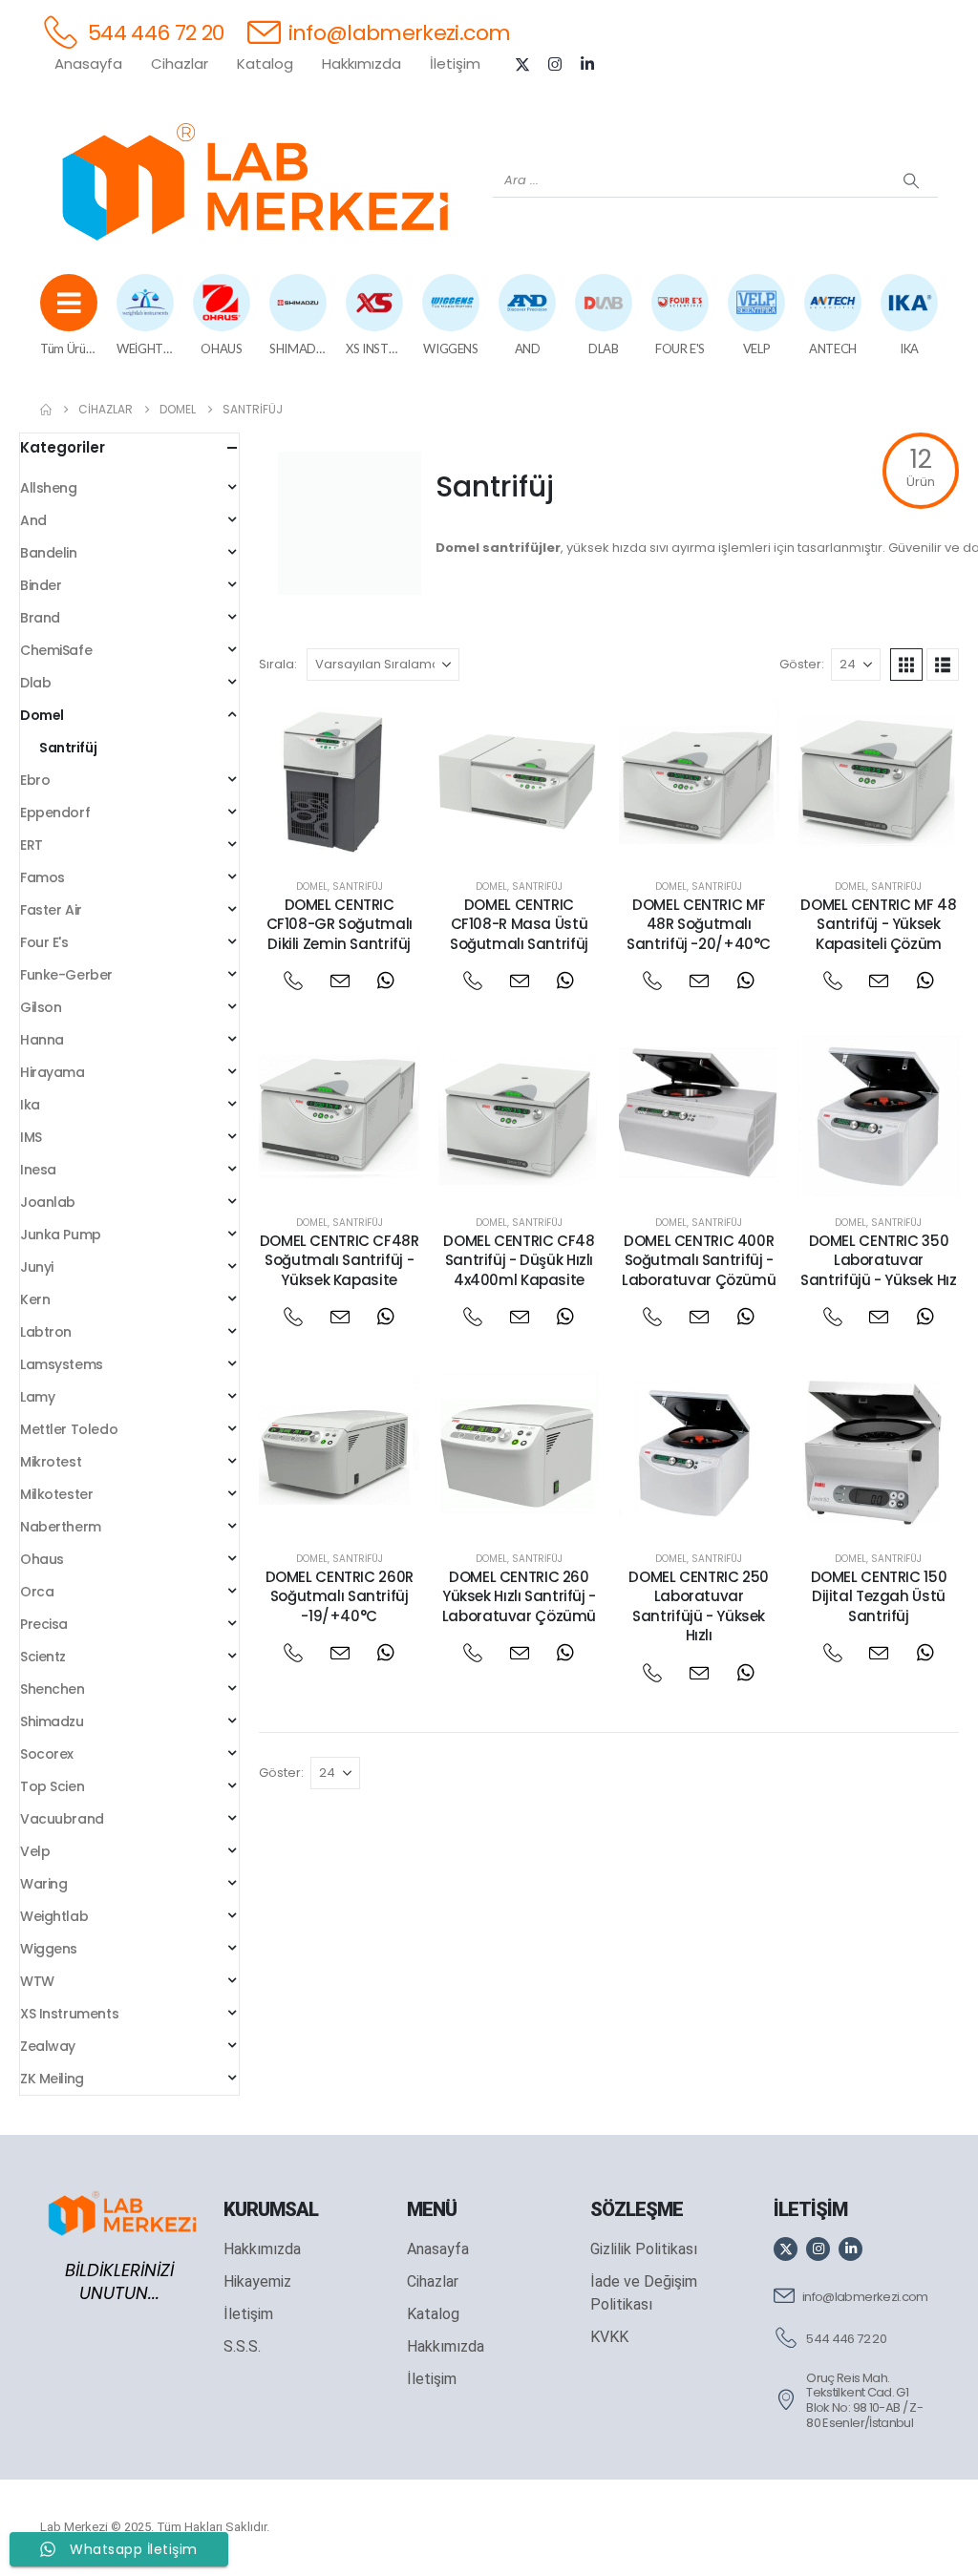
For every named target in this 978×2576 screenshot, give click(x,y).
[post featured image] (339, 780)
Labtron (46, 1332)
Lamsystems (62, 1364)
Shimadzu (52, 1721)
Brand (40, 618)
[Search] (911, 180)
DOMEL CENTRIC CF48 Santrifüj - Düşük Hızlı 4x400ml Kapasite (519, 1260)
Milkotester (56, 1494)
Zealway (48, 2046)
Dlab (35, 683)
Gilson (41, 1007)
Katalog (265, 63)
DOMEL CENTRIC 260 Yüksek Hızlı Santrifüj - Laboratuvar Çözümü (519, 1596)
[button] (906, 665)
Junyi (37, 1267)
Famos (43, 877)
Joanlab (48, 1202)
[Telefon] (293, 981)
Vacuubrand (62, 1819)
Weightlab (54, 1916)
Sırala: (278, 664)
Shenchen (53, 1689)
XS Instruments (69, 2014)
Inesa (38, 1170)
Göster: (802, 664)
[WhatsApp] (385, 981)
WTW (37, 1981)
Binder (41, 585)
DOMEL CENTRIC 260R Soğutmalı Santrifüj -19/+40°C (340, 1596)
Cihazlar (180, 63)
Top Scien (52, 1786)
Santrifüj (358, 887)
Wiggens (49, 1949)
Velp (35, 1851)
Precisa (44, 1624)
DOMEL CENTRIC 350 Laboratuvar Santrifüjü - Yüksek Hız (878, 1260)
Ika (30, 1105)
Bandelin (49, 553)
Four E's (44, 942)
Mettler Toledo (69, 1429)
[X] (522, 64)
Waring (43, 1884)
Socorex (47, 1754)
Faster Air (51, 910)
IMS (31, 1137)
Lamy (37, 1397)
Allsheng (49, 488)
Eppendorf (55, 813)
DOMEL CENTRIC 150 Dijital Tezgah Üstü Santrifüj (879, 1596)
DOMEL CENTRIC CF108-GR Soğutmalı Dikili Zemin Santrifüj (340, 924)
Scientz (43, 1657)
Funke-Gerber (66, 975)
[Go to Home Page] (46, 410)
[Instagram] (555, 64)
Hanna (42, 1040)
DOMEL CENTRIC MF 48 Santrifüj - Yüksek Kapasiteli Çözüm (878, 924)
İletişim (455, 63)
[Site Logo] (255, 181)
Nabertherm (61, 1527)
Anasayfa (88, 63)
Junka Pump (61, 1235)
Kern (35, 1299)
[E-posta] (340, 981)
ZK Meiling (52, 2079)
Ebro (35, 780)
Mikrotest (51, 1462)
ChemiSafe (56, 650)
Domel (312, 887)
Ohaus (42, 1559)
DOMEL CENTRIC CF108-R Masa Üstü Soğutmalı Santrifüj (519, 924)
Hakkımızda (361, 63)
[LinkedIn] (587, 64)
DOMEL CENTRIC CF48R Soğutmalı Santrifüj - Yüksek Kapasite (340, 1260)
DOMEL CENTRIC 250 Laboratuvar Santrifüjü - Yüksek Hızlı (699, 1606)
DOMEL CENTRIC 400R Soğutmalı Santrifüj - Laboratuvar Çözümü (699, 1260)
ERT (32, 845)
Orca (37, 1592)
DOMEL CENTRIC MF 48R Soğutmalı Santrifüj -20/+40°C (699, 924)
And (33, 520)
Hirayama (53, 1072)
